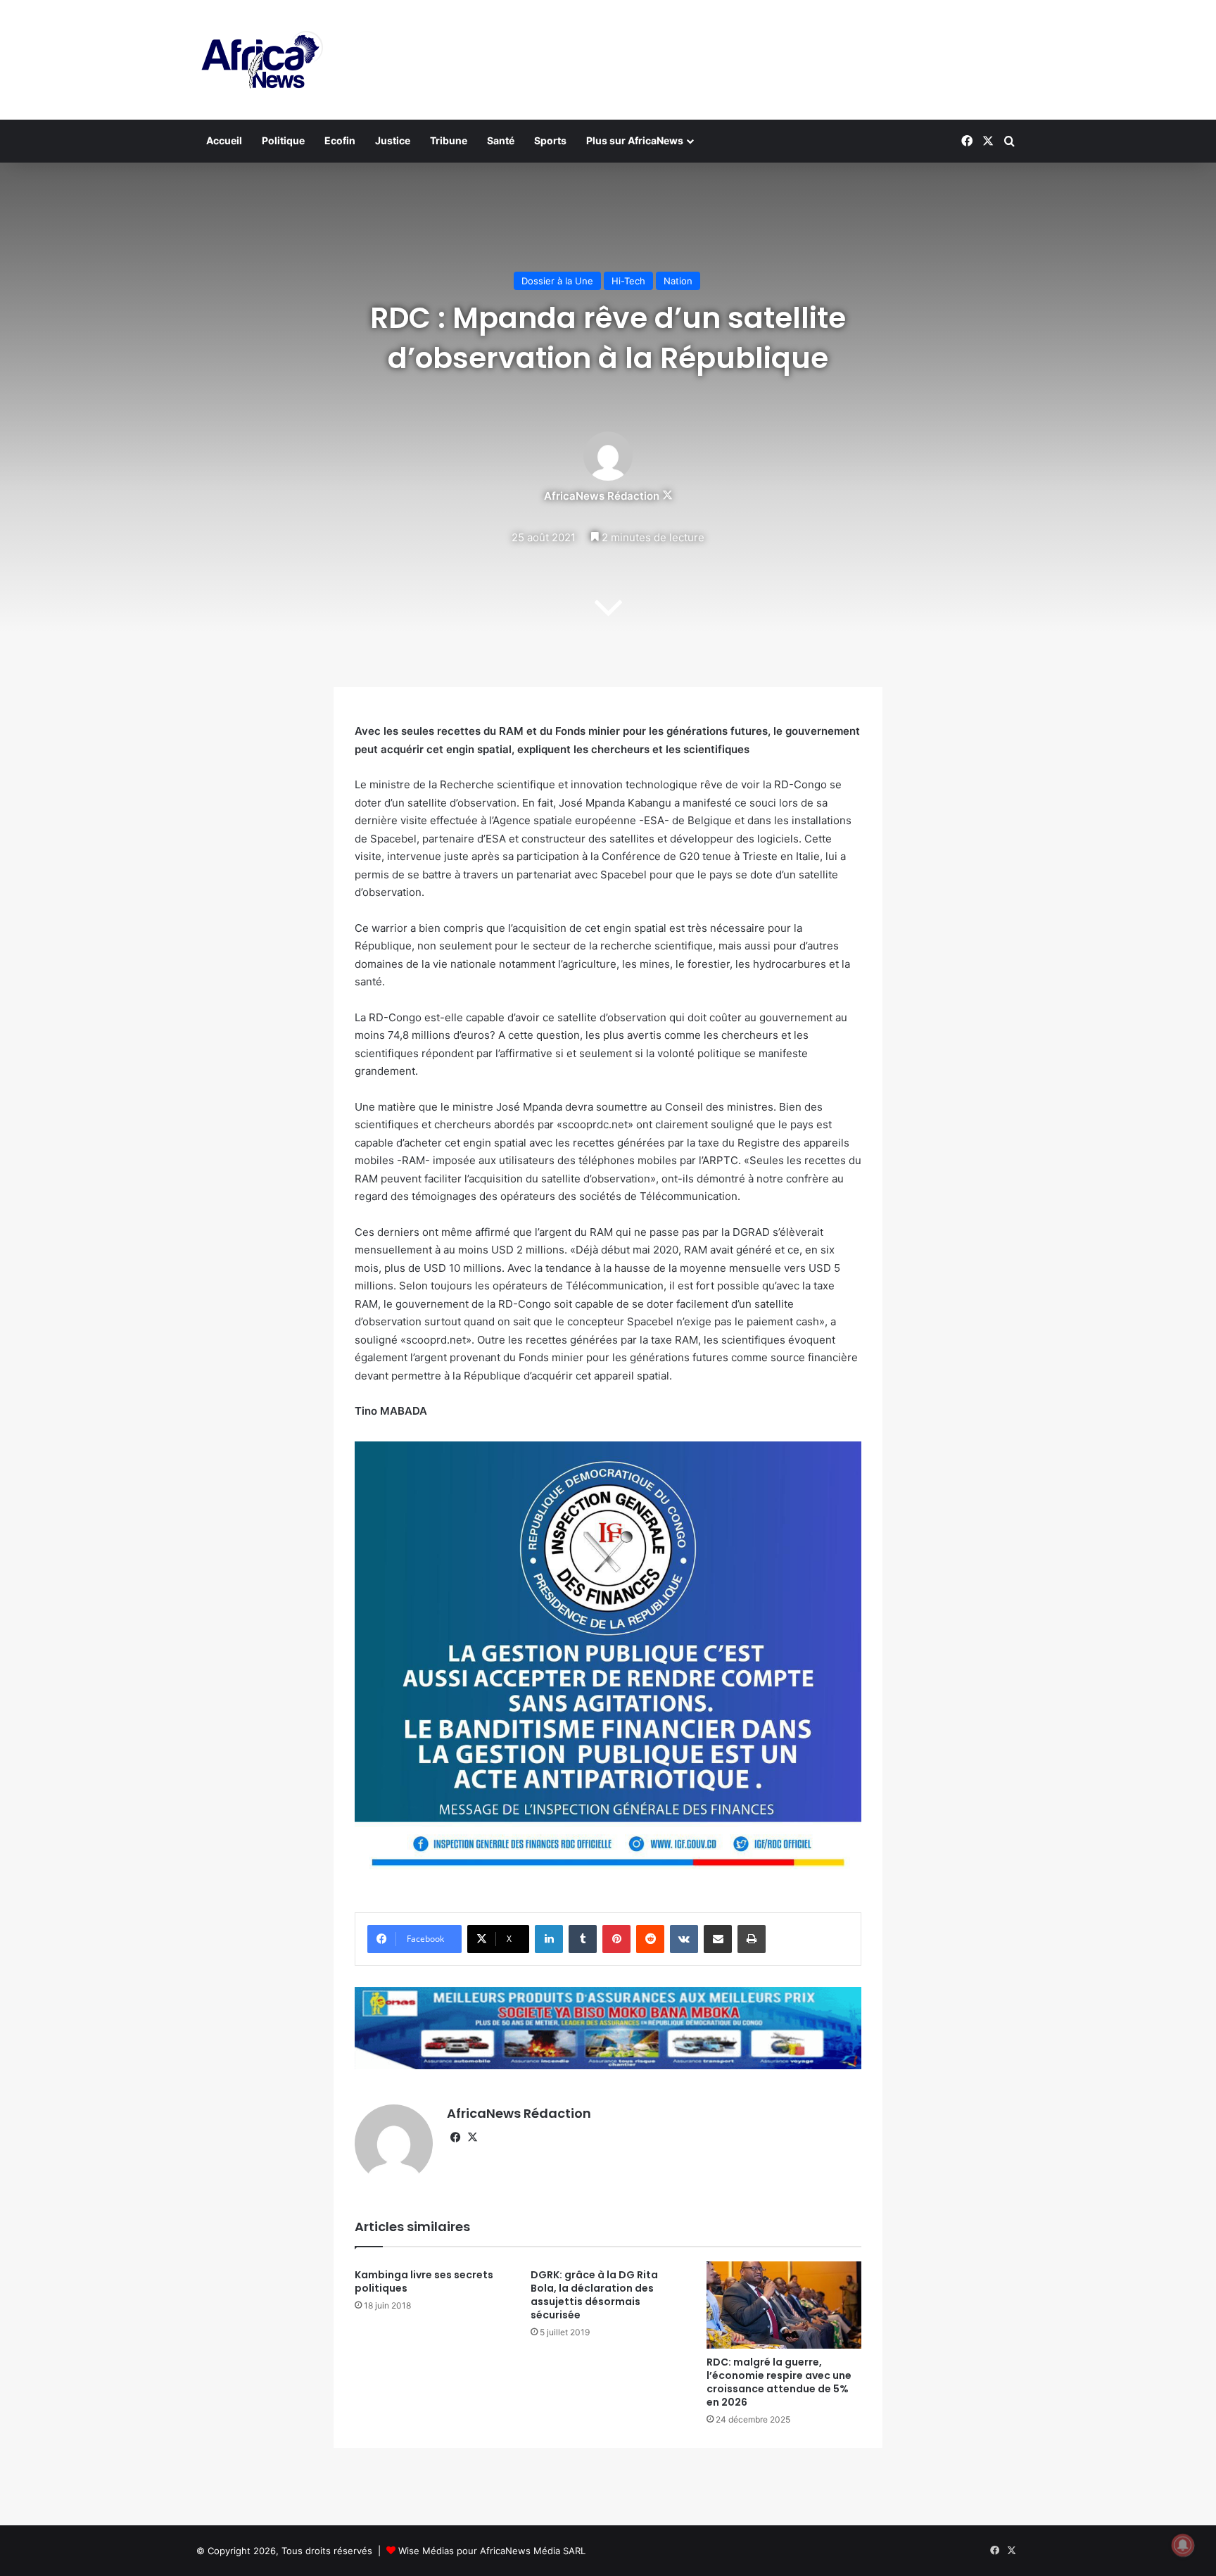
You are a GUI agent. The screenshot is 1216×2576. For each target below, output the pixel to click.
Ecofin (340, 140)
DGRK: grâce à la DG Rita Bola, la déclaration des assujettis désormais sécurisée (594, 2295)
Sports (550, 140)
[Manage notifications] (1183, 2545)
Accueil (224, 140)
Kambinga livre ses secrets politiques (424, 2281)
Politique (283, 140)
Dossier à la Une (557, 281)
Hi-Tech (628, 281)
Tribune (449, 140)
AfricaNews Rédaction (602, 496)
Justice (393, 140)
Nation (678, 281)
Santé (501, 140)
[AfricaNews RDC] (260, 60)
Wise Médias (426, 2551)
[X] (472, 2138)
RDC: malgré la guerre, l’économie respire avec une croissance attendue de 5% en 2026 (779, 2382)
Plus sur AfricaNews (635, 140)
